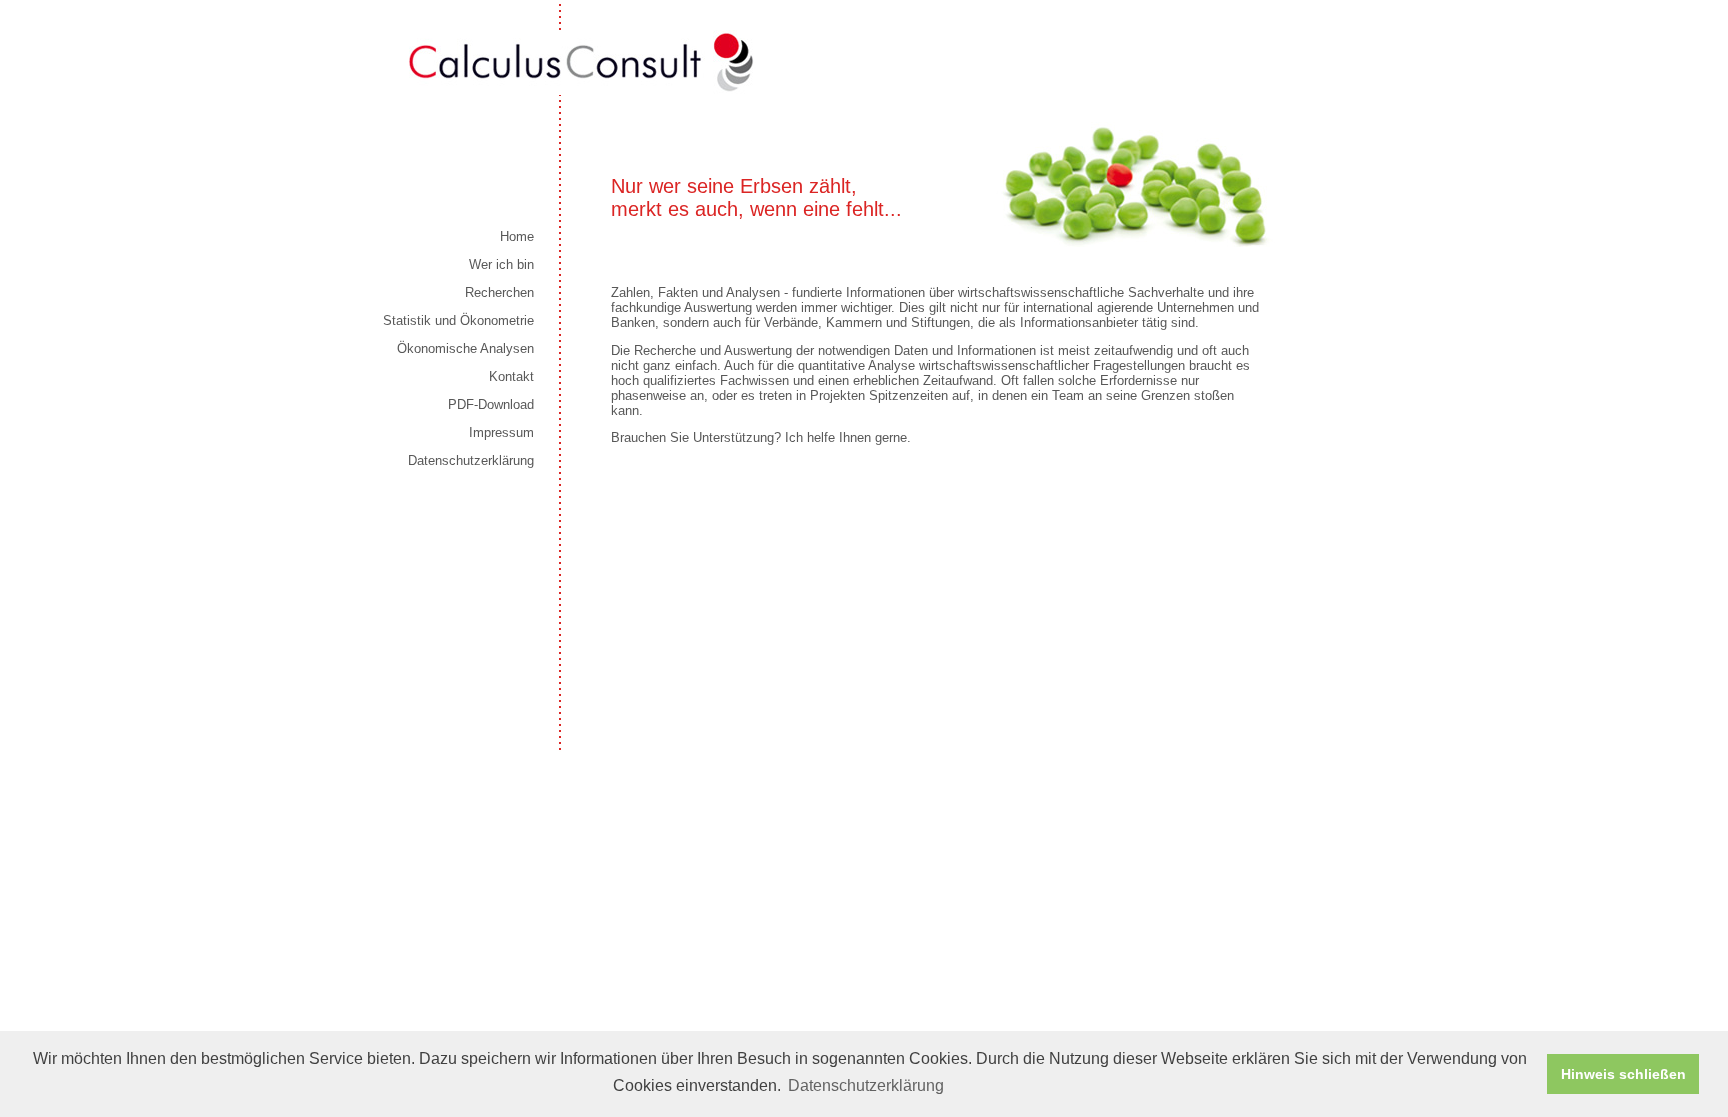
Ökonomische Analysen (465, 348)
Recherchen (499, 292)
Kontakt (511, 376)
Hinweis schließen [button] (1623, 1074)
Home (517, 236)
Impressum (501, 432)
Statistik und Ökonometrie (458, 320)
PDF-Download (491, 404)
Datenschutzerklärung (471, 460)
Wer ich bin (501, 264)
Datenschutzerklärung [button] (866, 1085)
